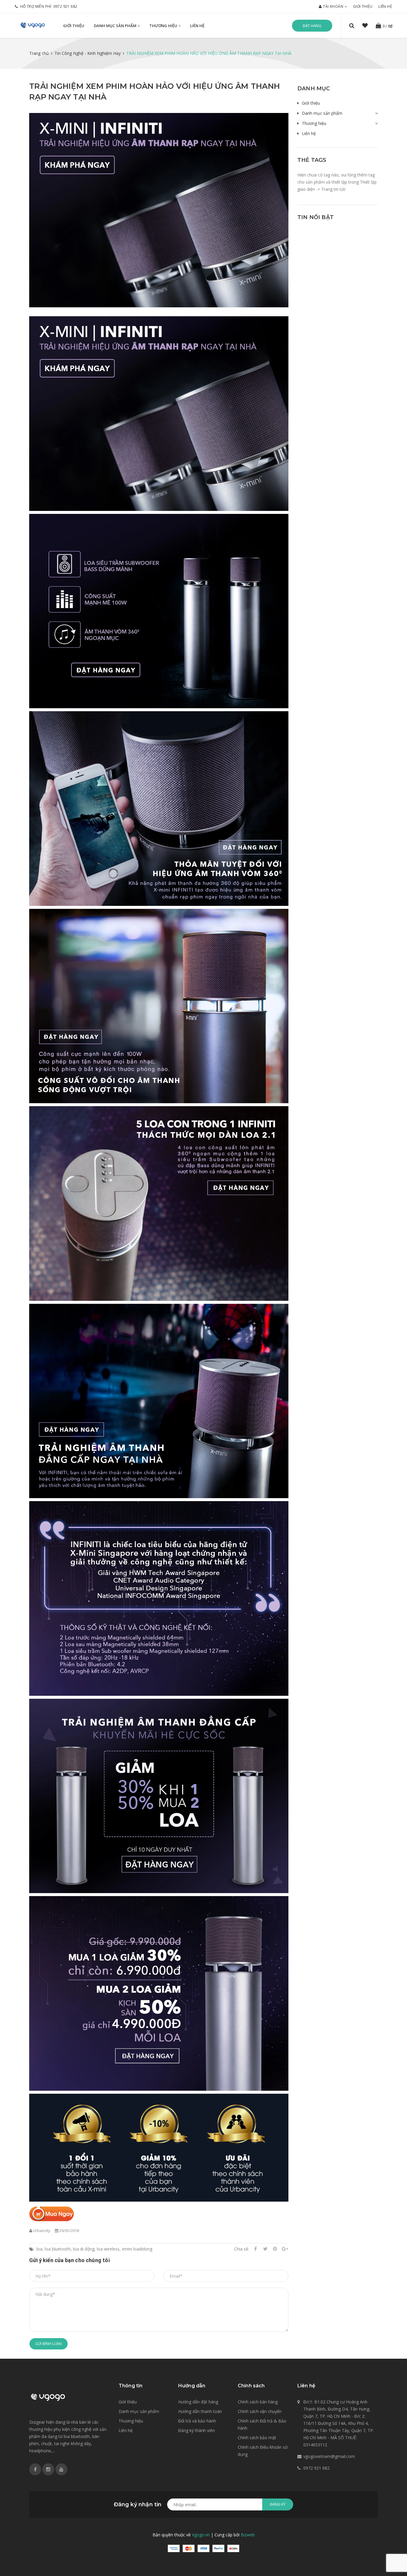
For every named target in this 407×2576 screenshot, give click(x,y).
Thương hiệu (164, 26)
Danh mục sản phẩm (116, 26)
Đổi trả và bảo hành (197, 2421)
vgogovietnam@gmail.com (329, 2456)
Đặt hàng (312, 26)
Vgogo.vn (201, 2535)
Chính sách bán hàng (258, 2402)
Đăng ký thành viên (196, 2430)
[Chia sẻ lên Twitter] (265, 2249)
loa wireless (108, 2249)
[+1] (285, 2249)
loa (39, 2249)
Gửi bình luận (49, 2344)
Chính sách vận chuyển (260, 2411)
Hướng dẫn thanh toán (200, 2411)
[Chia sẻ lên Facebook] (255, 2249)
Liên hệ (385, 6)
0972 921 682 (65, 6)
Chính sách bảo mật (257, 2438)
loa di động (84, 2249)
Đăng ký (278, 2504)
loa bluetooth (58, 2249)
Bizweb (248, 2535)
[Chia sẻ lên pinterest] (275, 2249)
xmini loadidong (137, 2249)
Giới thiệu (363, 6)
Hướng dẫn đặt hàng (198, 2402)
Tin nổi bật (316, 217)
